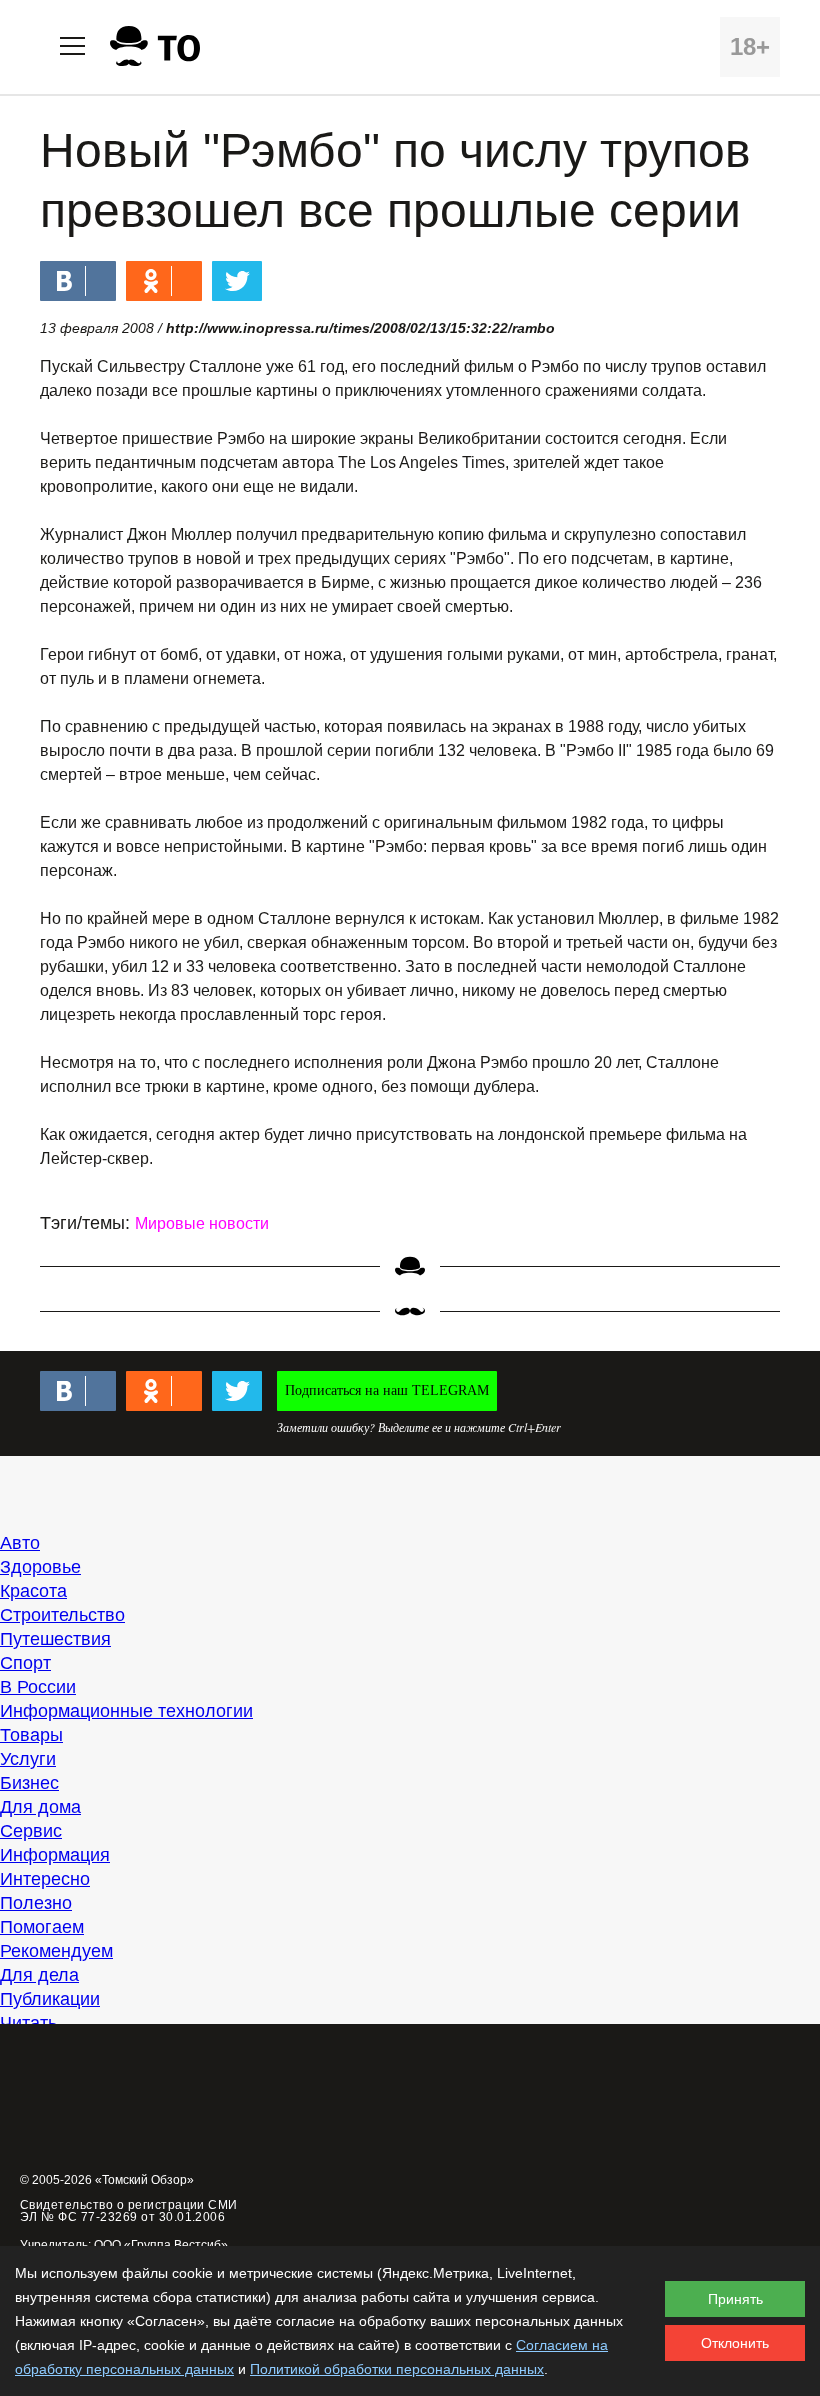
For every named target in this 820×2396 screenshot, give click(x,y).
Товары (31, 1735)
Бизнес (29, 1783)
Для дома (40, 1807)
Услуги (28, 1759)
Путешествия (55, 1639)
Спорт (25, 1663)
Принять (735, 2299)
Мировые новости (202, 1223)
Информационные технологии (126, 1711)
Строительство (62, 1615)
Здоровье (40, 1567)
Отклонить (735, 2343)
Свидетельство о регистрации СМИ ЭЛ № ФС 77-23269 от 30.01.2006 (129, 2211)
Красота (33, 1591)
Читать (28, 2023)
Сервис (31, 1831)
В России (38, 1687)
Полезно (36, 1903)
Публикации (50, 1999)
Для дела (39, 1975)
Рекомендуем (56, 1951)
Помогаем (42, 1927)
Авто (20, 1543)
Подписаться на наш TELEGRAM (387, 1390)
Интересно (45, 1879)
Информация (55, 1855)
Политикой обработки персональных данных (397, 2369)
